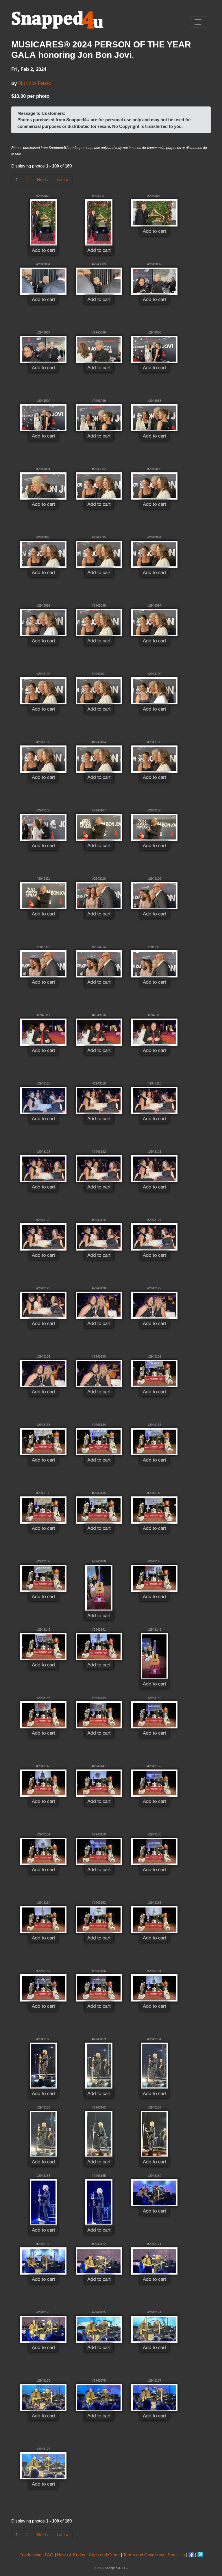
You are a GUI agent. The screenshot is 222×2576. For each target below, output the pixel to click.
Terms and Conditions (144, 2555)
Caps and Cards (104, 2555)
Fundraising (30, 2555)
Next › (43, 179)
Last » (62, 179)
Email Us (176, 2555)
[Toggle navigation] (198, 22)
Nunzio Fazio (35, 83)
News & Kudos (71, 2555)
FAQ (49, 2555)
